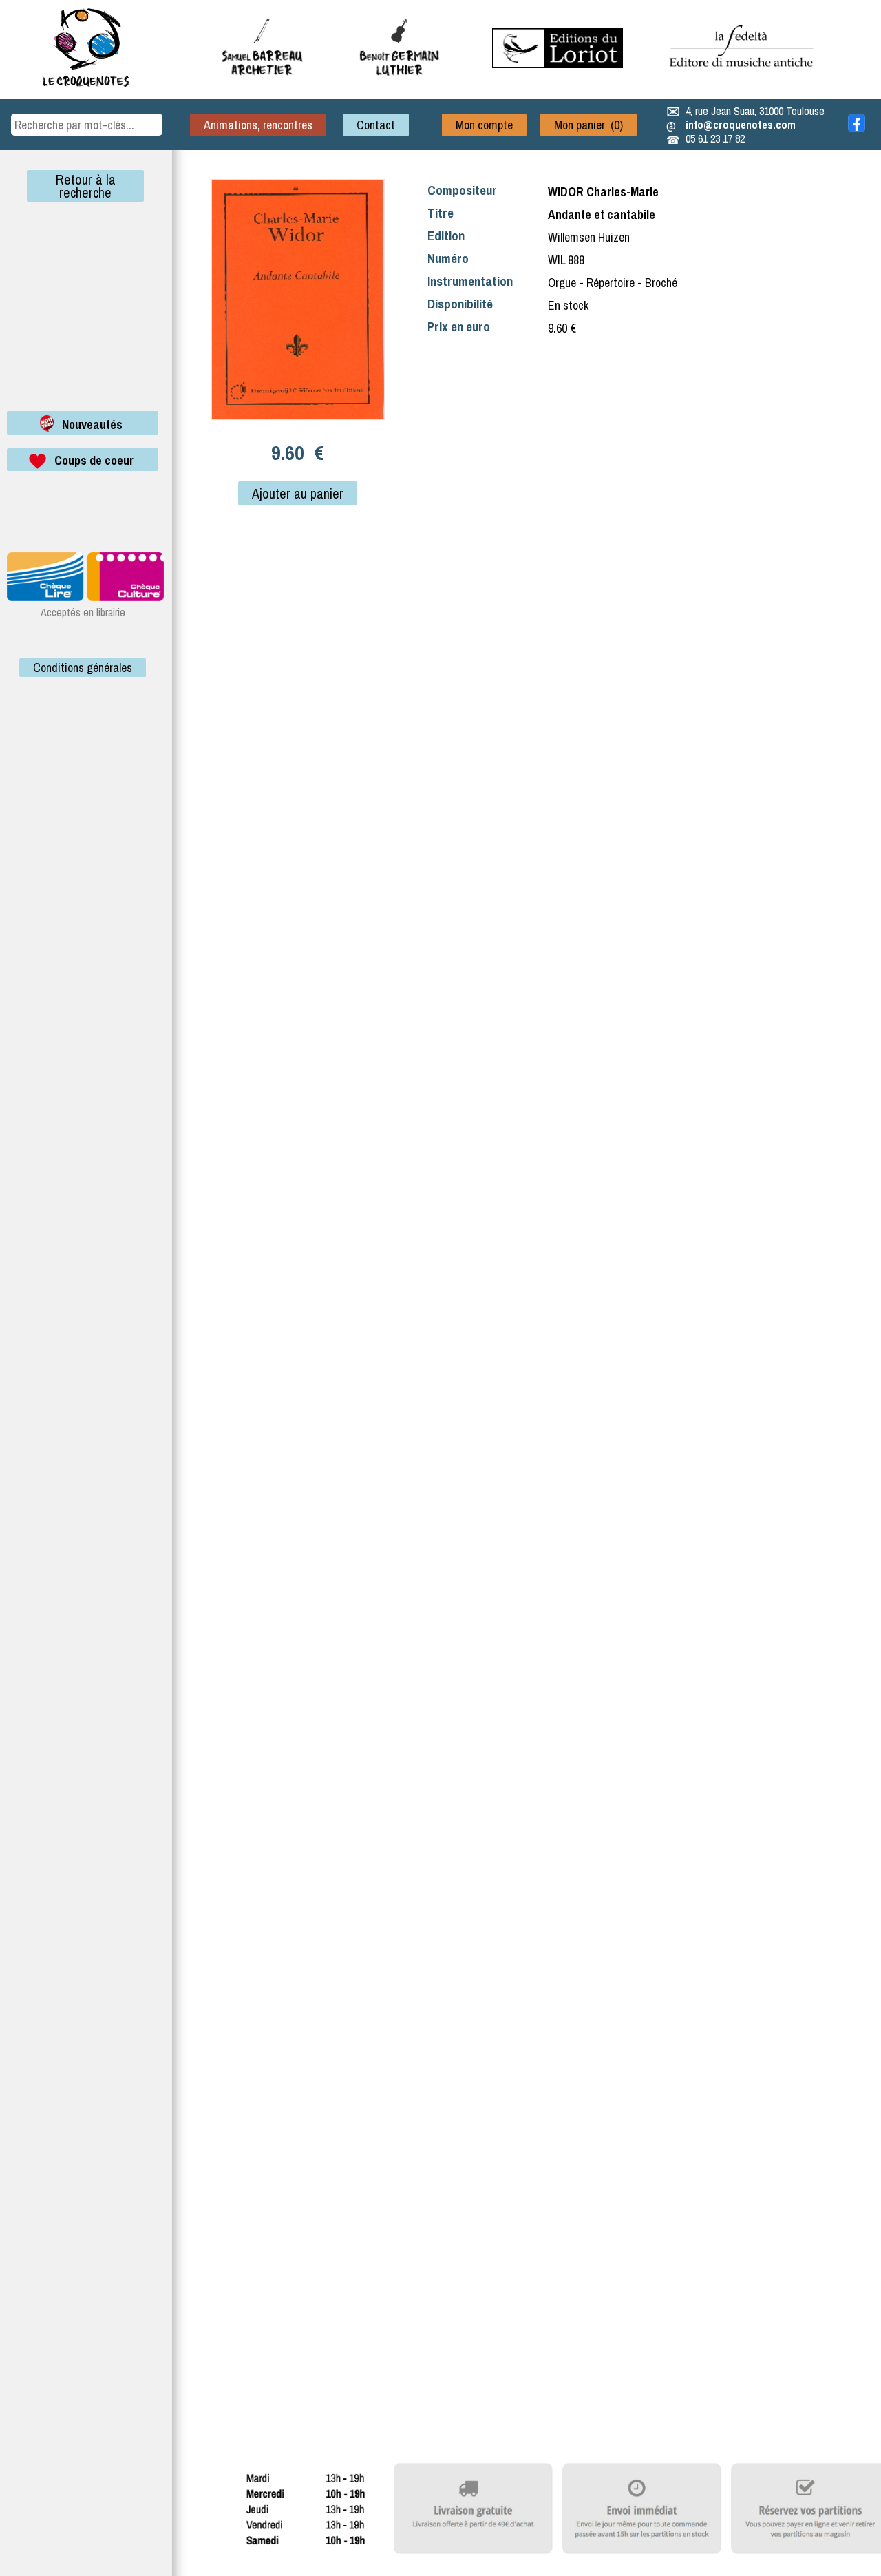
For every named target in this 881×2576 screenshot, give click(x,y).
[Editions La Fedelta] (743, 78)
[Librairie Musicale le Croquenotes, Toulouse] (558, 64)
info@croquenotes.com (741, 125)
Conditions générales (83, 668)
